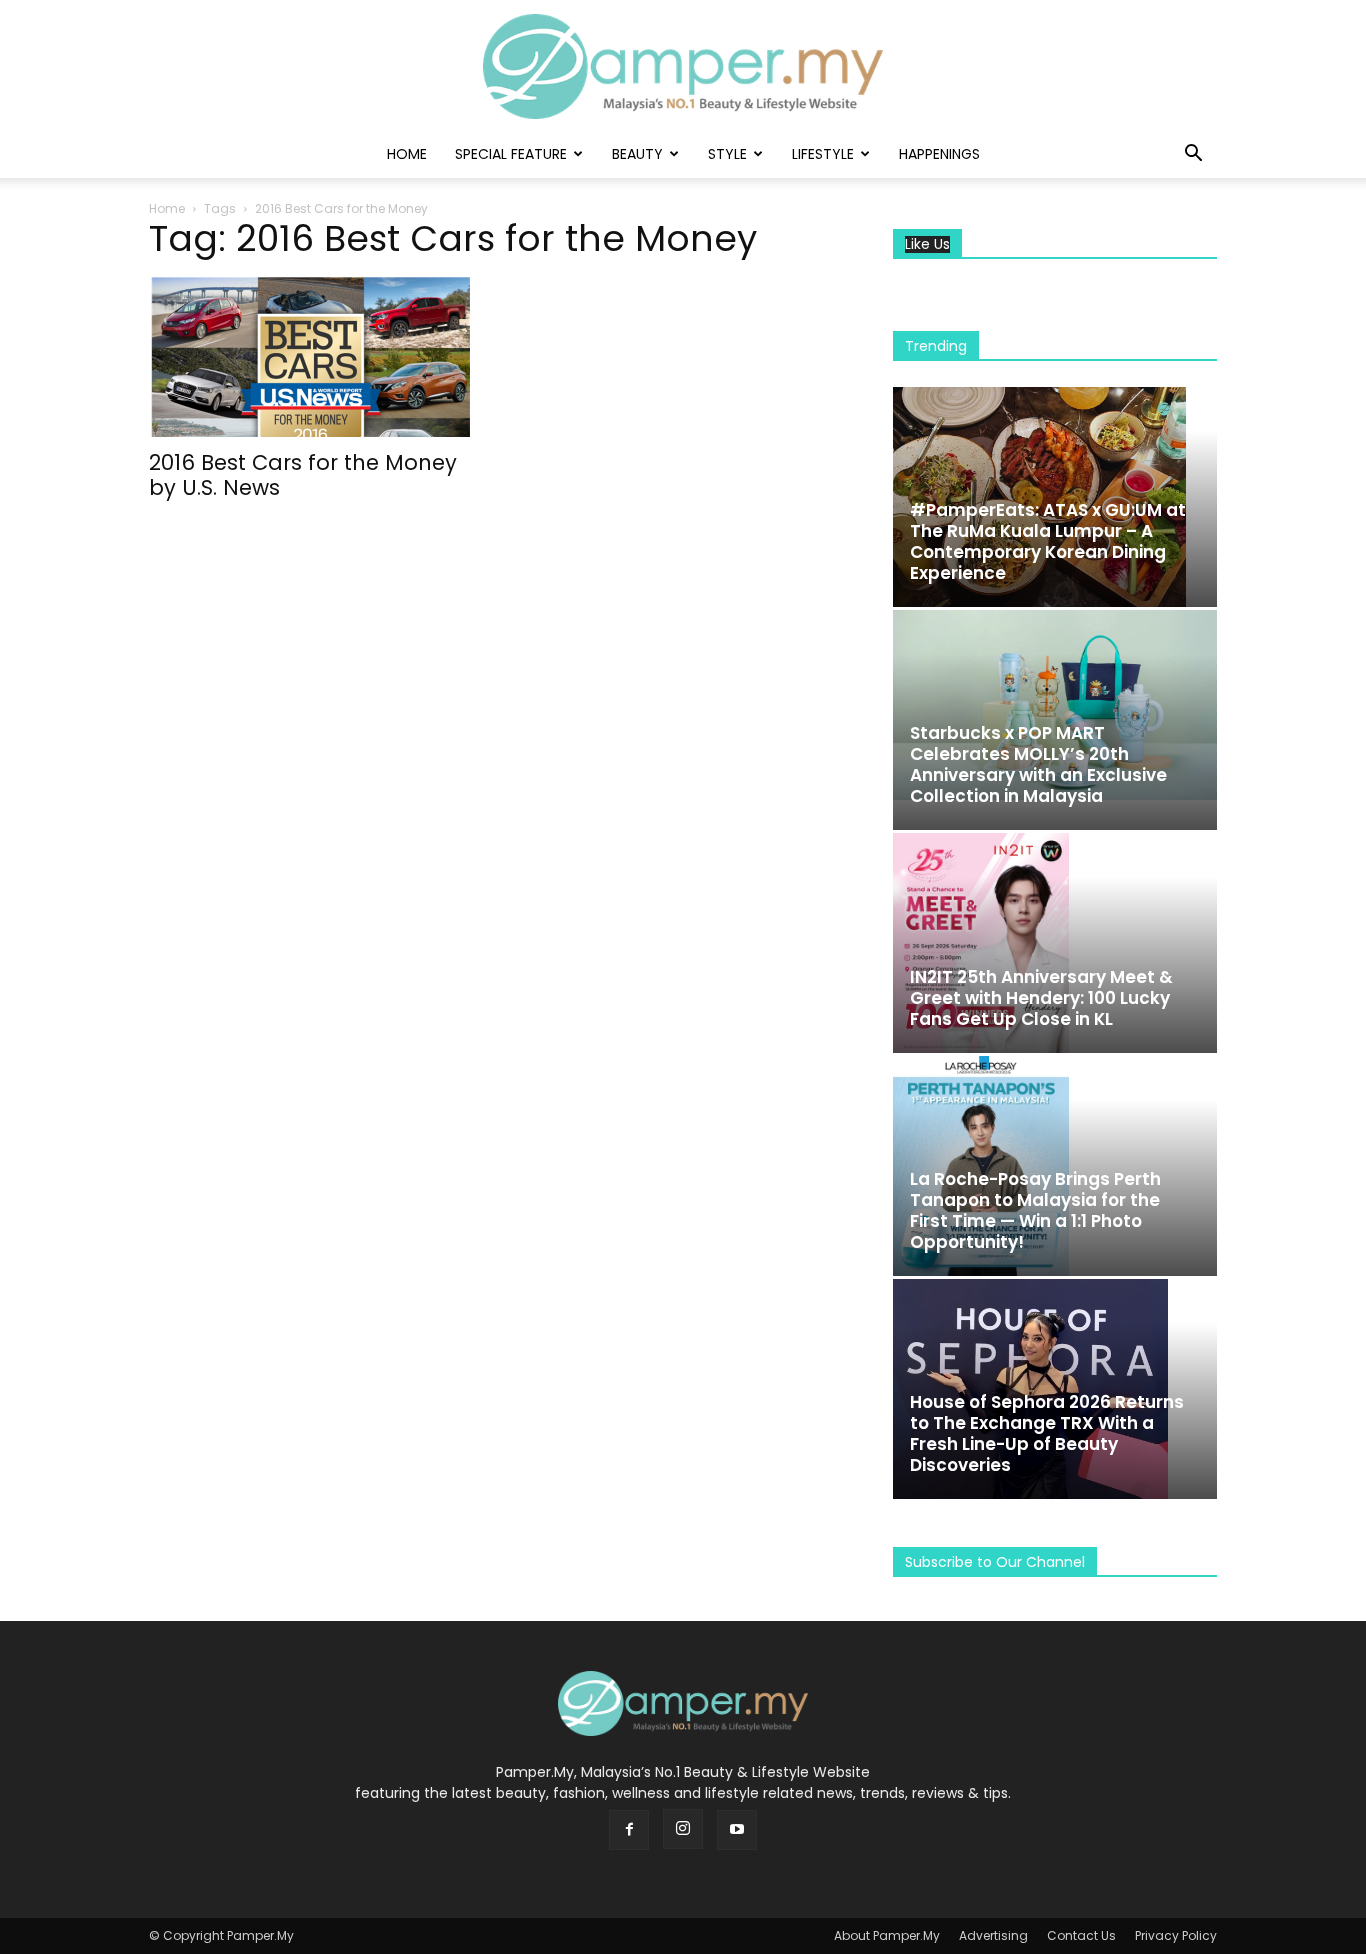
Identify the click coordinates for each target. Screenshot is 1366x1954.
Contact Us (1081, 1935)
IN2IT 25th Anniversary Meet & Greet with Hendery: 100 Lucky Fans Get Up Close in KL (1041, 998)
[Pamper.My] (683, 66)
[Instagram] (683, 1829)
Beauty (637, 154)
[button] (1193, 155)
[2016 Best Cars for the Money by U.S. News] (311, 357)
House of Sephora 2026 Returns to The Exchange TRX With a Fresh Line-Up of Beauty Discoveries (1047, 1433)
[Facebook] (629, 1830)
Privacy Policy (1176, 1935)
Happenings (939, 154)
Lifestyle (823, 154)
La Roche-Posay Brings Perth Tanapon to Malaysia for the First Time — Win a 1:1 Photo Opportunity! (1035, 1210)
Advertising (993, 1935)
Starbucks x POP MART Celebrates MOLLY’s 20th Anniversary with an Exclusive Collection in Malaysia (1038, 764)
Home (407, 154)
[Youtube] (737, 1830)
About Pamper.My (887, 1935)
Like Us (927, 244)
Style (727, 154)
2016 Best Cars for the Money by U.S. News (303, 475)
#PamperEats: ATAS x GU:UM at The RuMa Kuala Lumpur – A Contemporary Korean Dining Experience (1048, 541)
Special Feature (511, 154)
